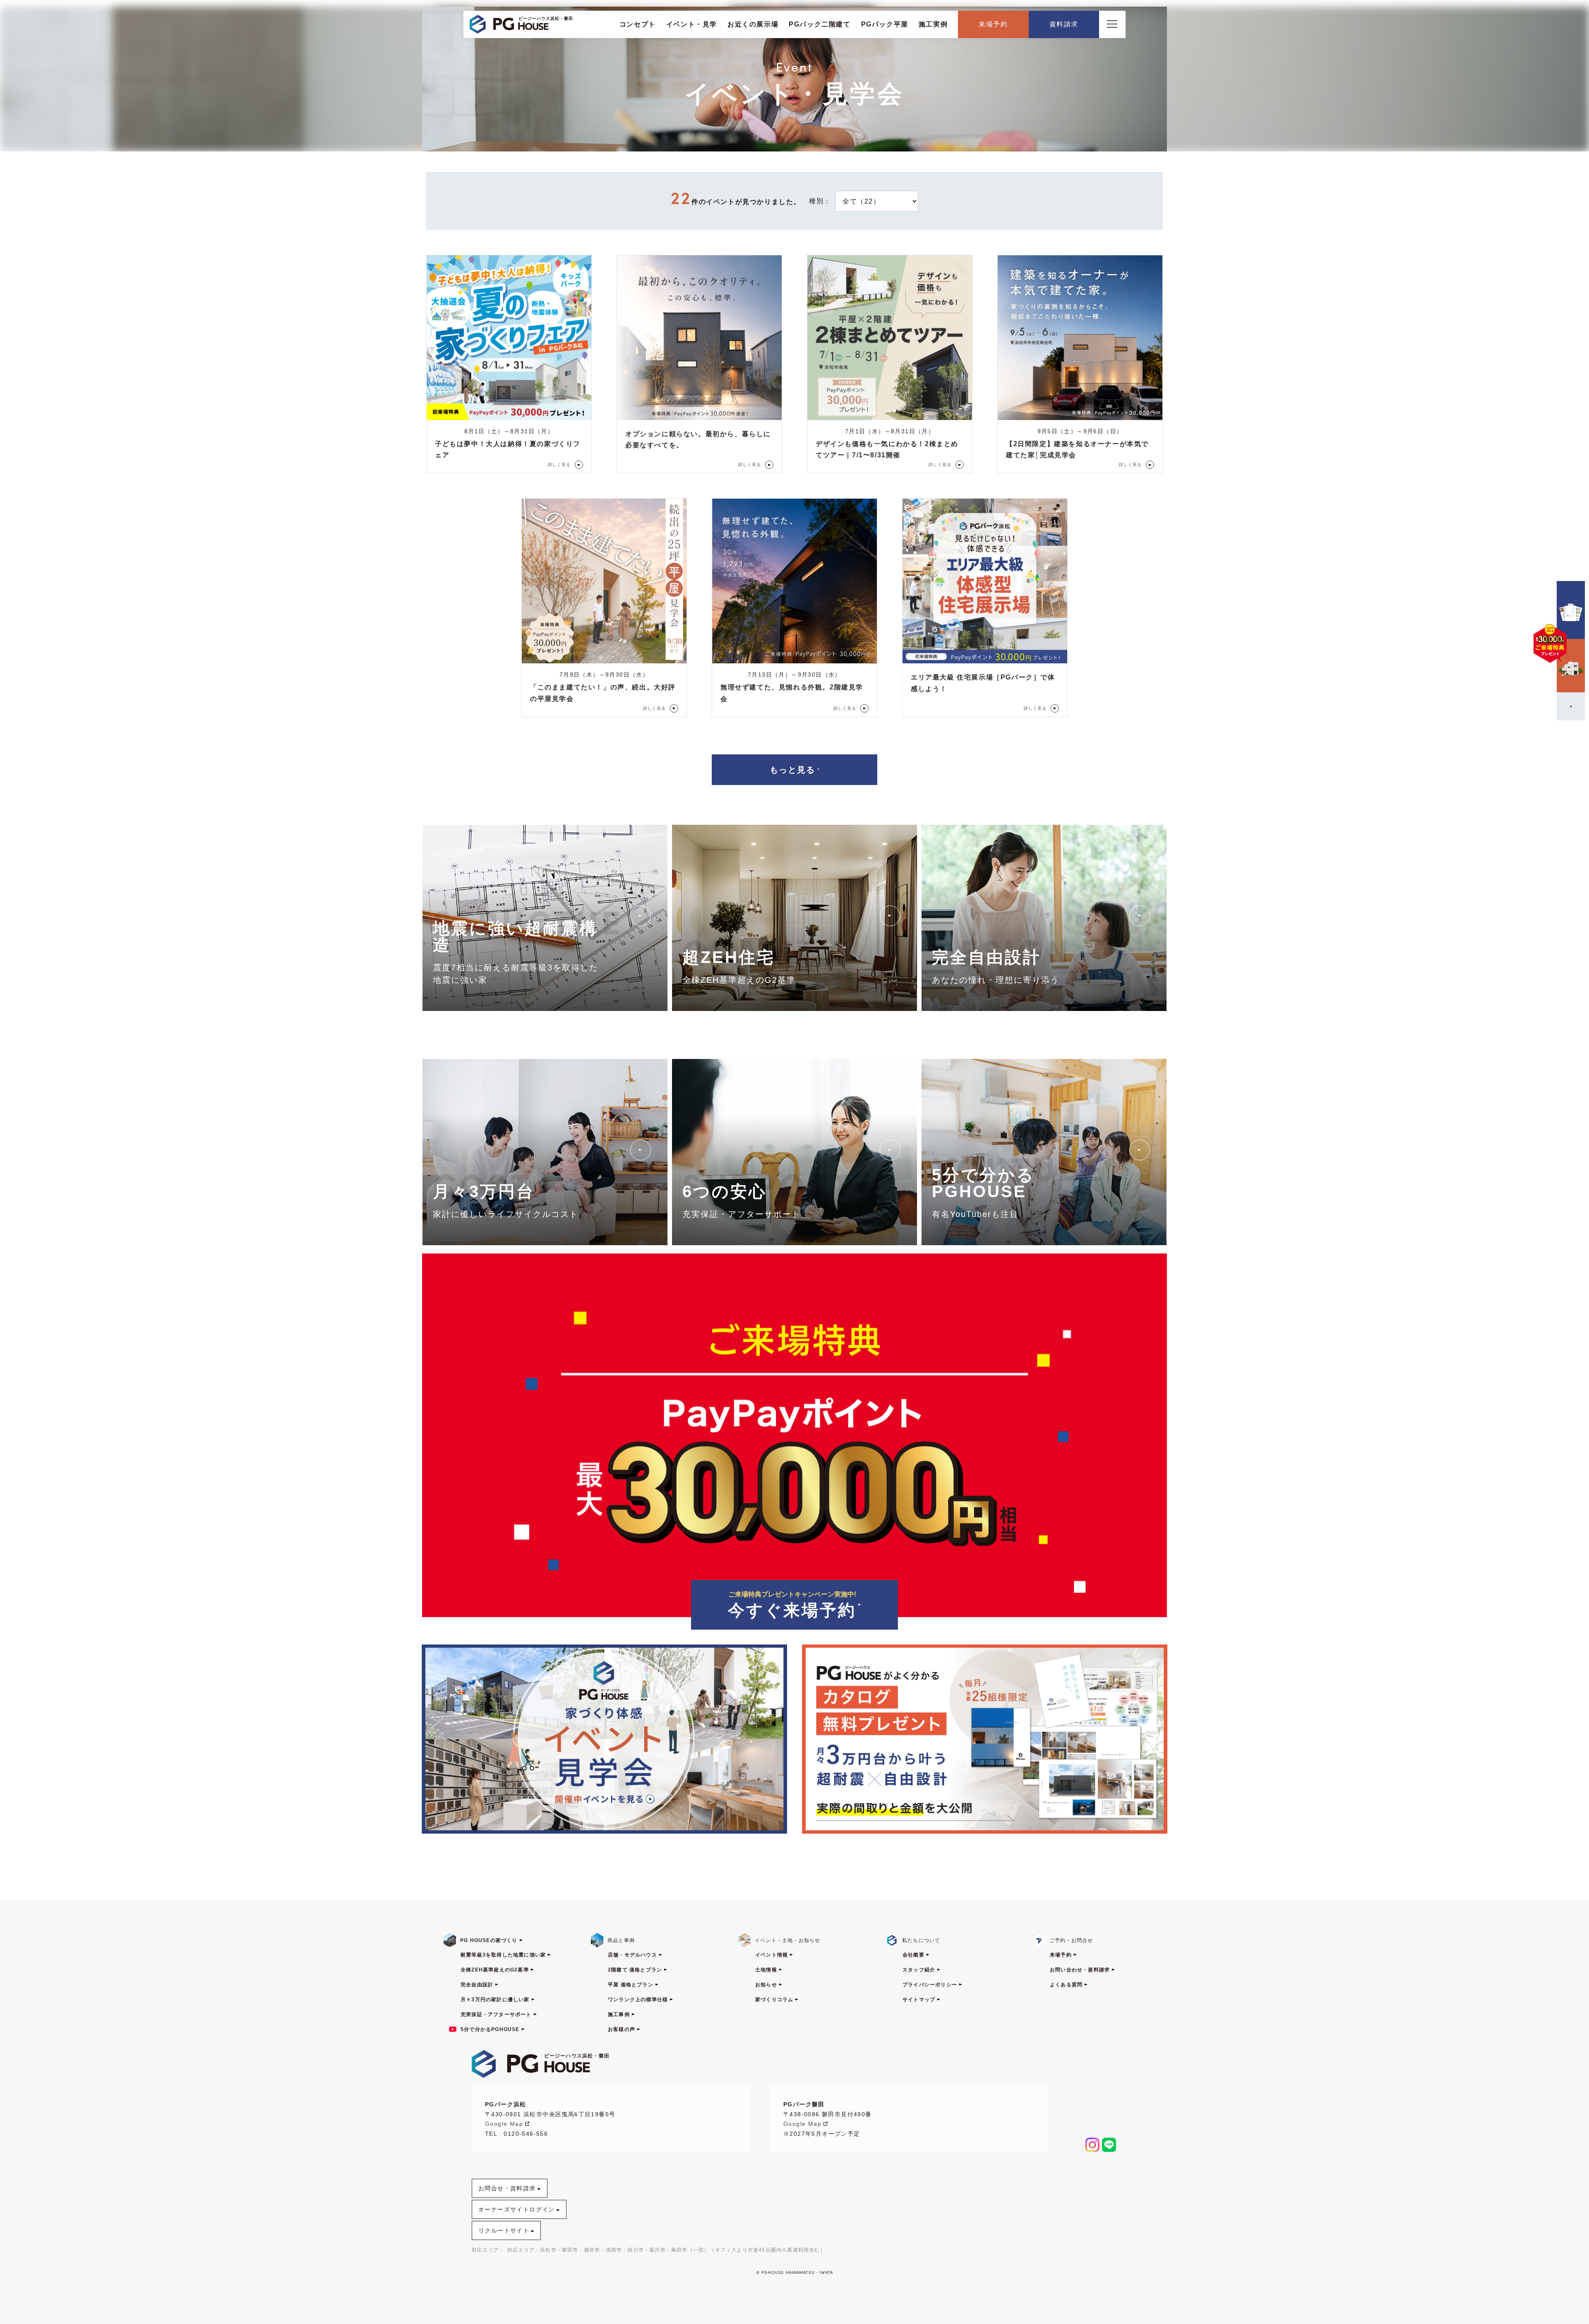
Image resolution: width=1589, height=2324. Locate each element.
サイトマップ (919, 2000)
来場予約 (993, 24)
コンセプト (638, 24)
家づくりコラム (774, 2000)
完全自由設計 (477, 1985)
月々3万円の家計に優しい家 (495, 2000)
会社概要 (913, 1955)
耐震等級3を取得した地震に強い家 (503, 1955)
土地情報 (766, 1970)
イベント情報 (772, 1955)
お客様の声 (622, 2029)
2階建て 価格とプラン (635, 1970)
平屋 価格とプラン (631, 1985)
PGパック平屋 (885, 24)
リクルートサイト (504, 2230)
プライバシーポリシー (930, 1985)
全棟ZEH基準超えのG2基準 (495, 1970)
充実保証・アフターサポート (496, 2014)
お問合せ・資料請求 (507, 2188)
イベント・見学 (692, 24)
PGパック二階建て (820, 24)
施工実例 (933, 24)
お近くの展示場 (753, 24)
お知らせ (766, 1985)
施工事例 (619, 2014)
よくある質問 (1066, 1985)
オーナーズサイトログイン (517, 2209)
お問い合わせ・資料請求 (1080, 1970)
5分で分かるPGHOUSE (490, 2029)
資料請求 (1064, 24)
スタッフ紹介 (919, 1970)
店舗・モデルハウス (632, 1955)
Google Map (504, 2124)
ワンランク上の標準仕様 (638, 2000)
